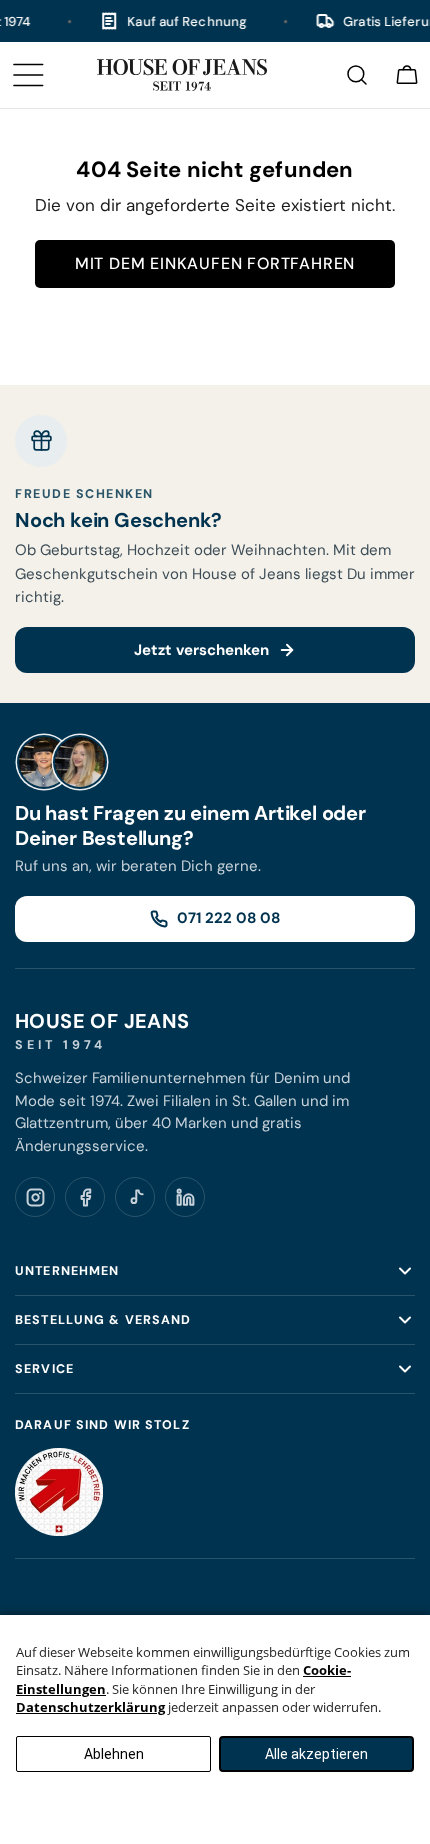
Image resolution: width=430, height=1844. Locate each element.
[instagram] (35, 1197)
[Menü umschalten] (28, 75)
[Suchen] (357, 75)
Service (44, 1369)
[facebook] (85, 1197)
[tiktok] (135, 1197)
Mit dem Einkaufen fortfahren (215, 263)
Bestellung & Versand (103, 1320)
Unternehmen (67, 1271)
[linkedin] (185, 1197)
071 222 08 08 (228, 918)
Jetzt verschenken (201, 650)
